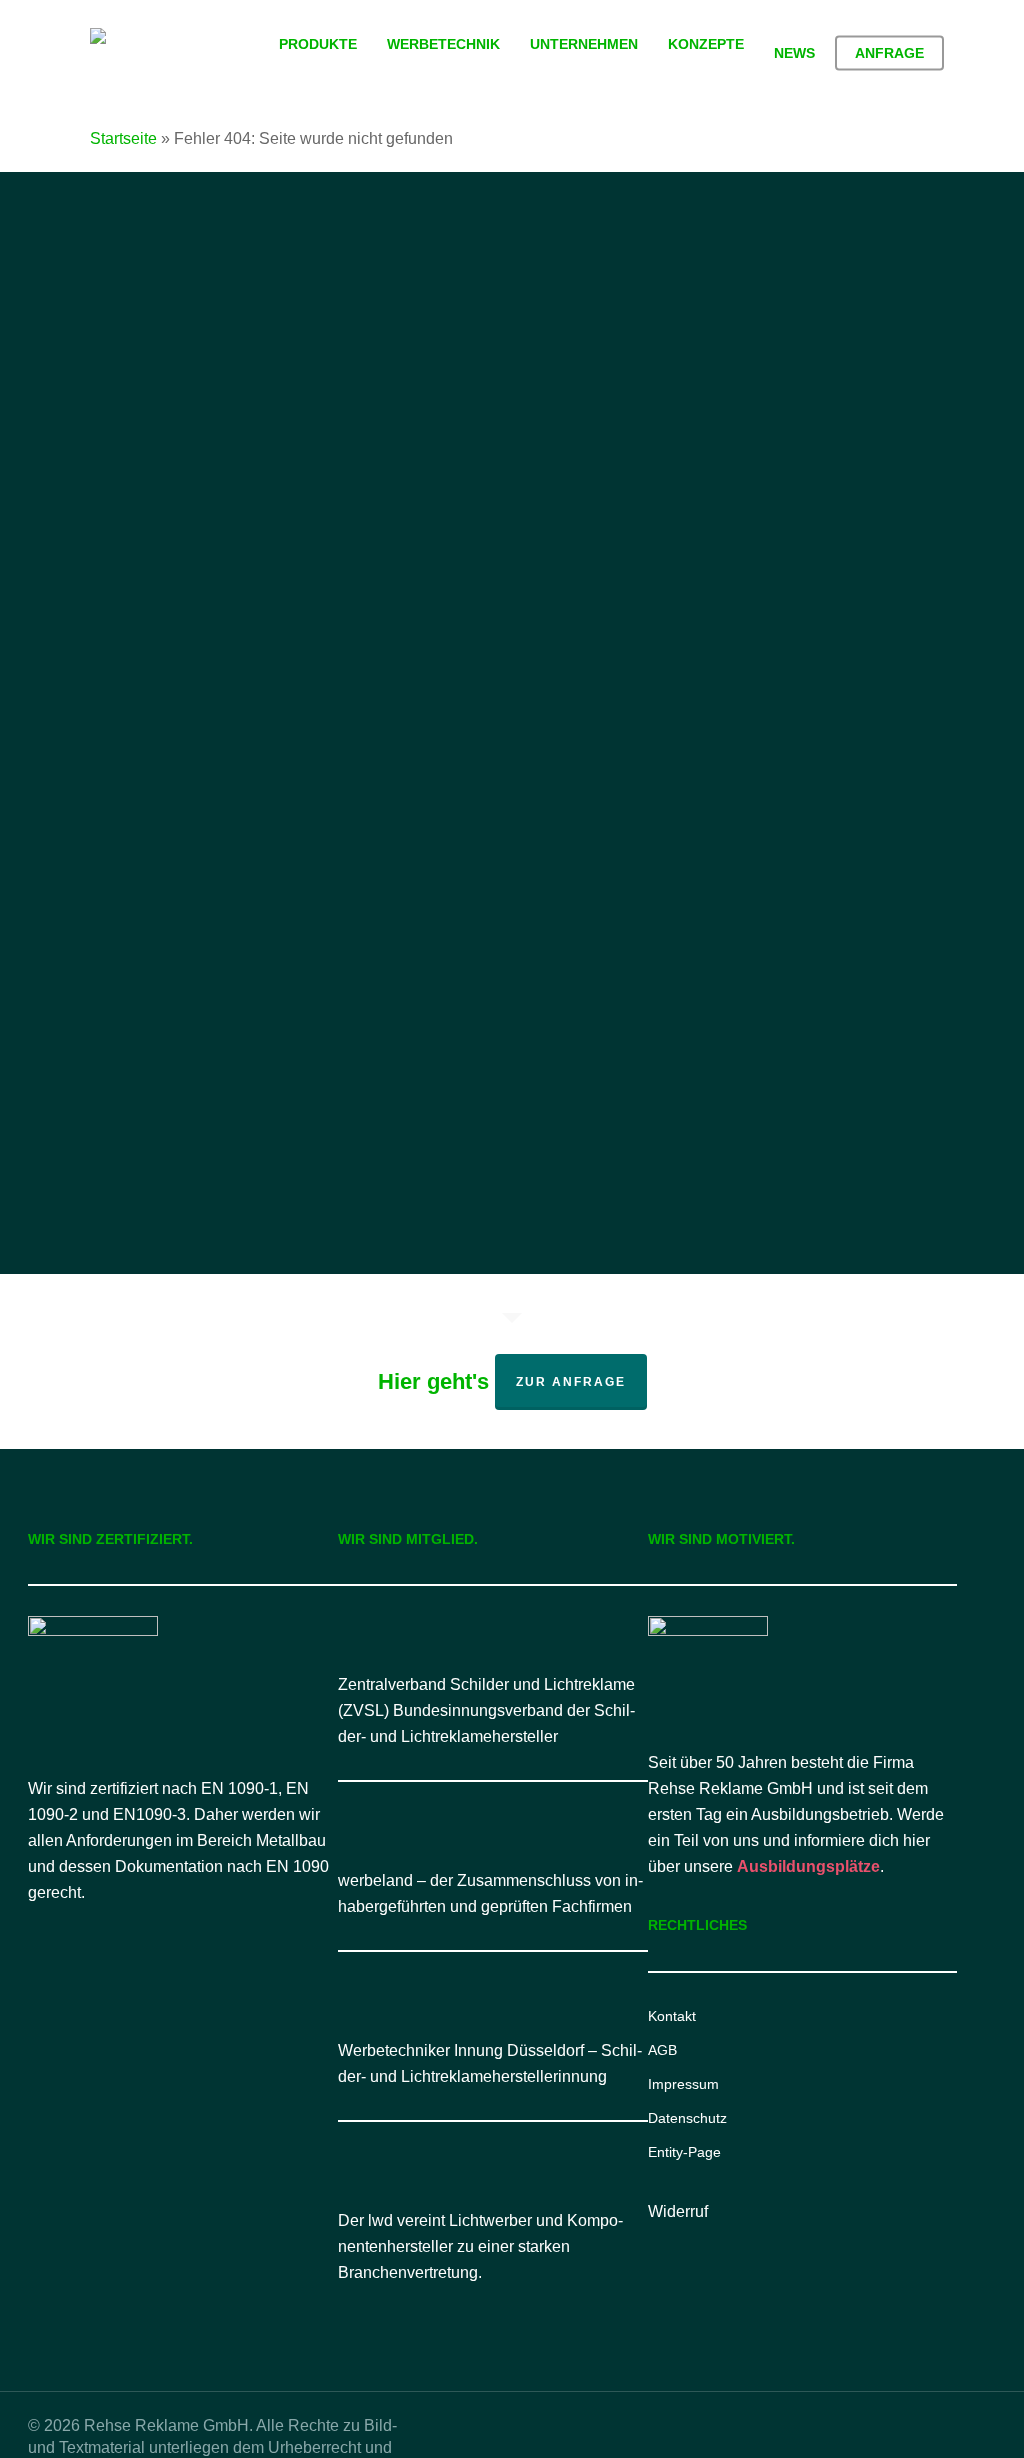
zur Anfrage (571, 1382)
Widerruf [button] (678, 2211)
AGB (662, 2050)
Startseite (123, 138)
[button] (512, 1120)
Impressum (683, 2084)
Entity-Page (684, 2152)
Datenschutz (687, 2118)
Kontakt (672, 2016)
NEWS (879, 1057)
